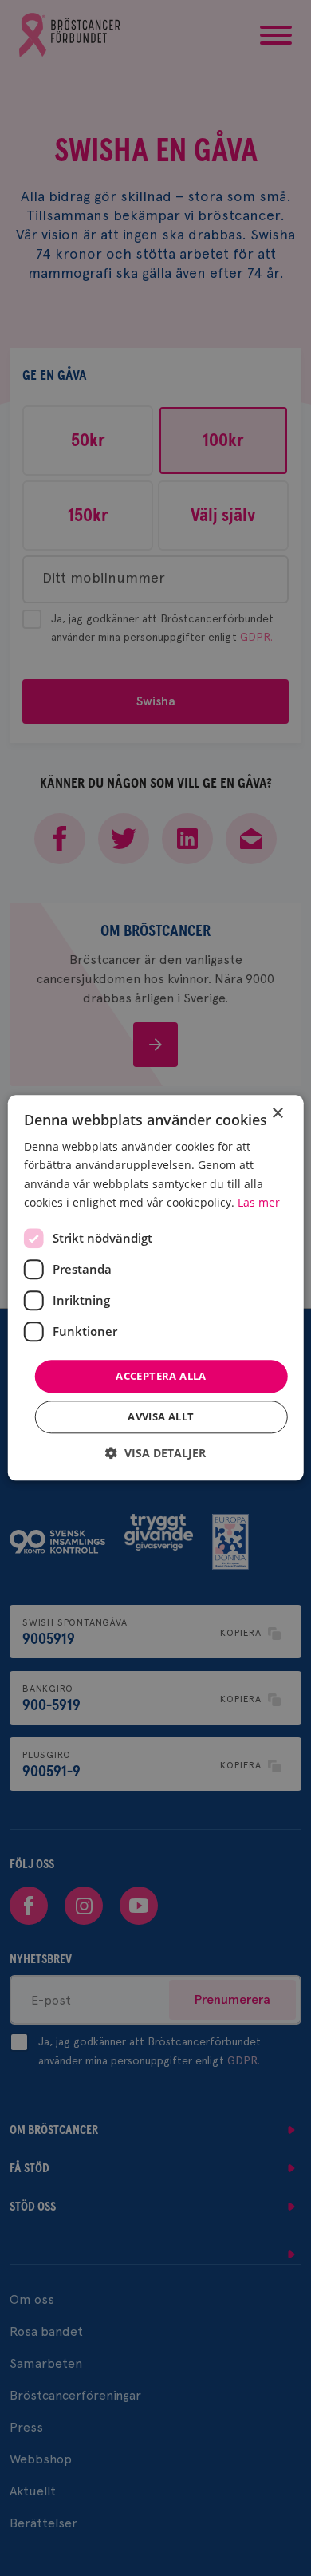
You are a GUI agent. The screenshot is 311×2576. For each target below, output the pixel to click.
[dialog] (156, 1288)
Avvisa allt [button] (161, 1417)
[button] (155, 1454)
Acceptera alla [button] (161, 1376)
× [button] (277, 1114)
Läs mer (259, 1202)
